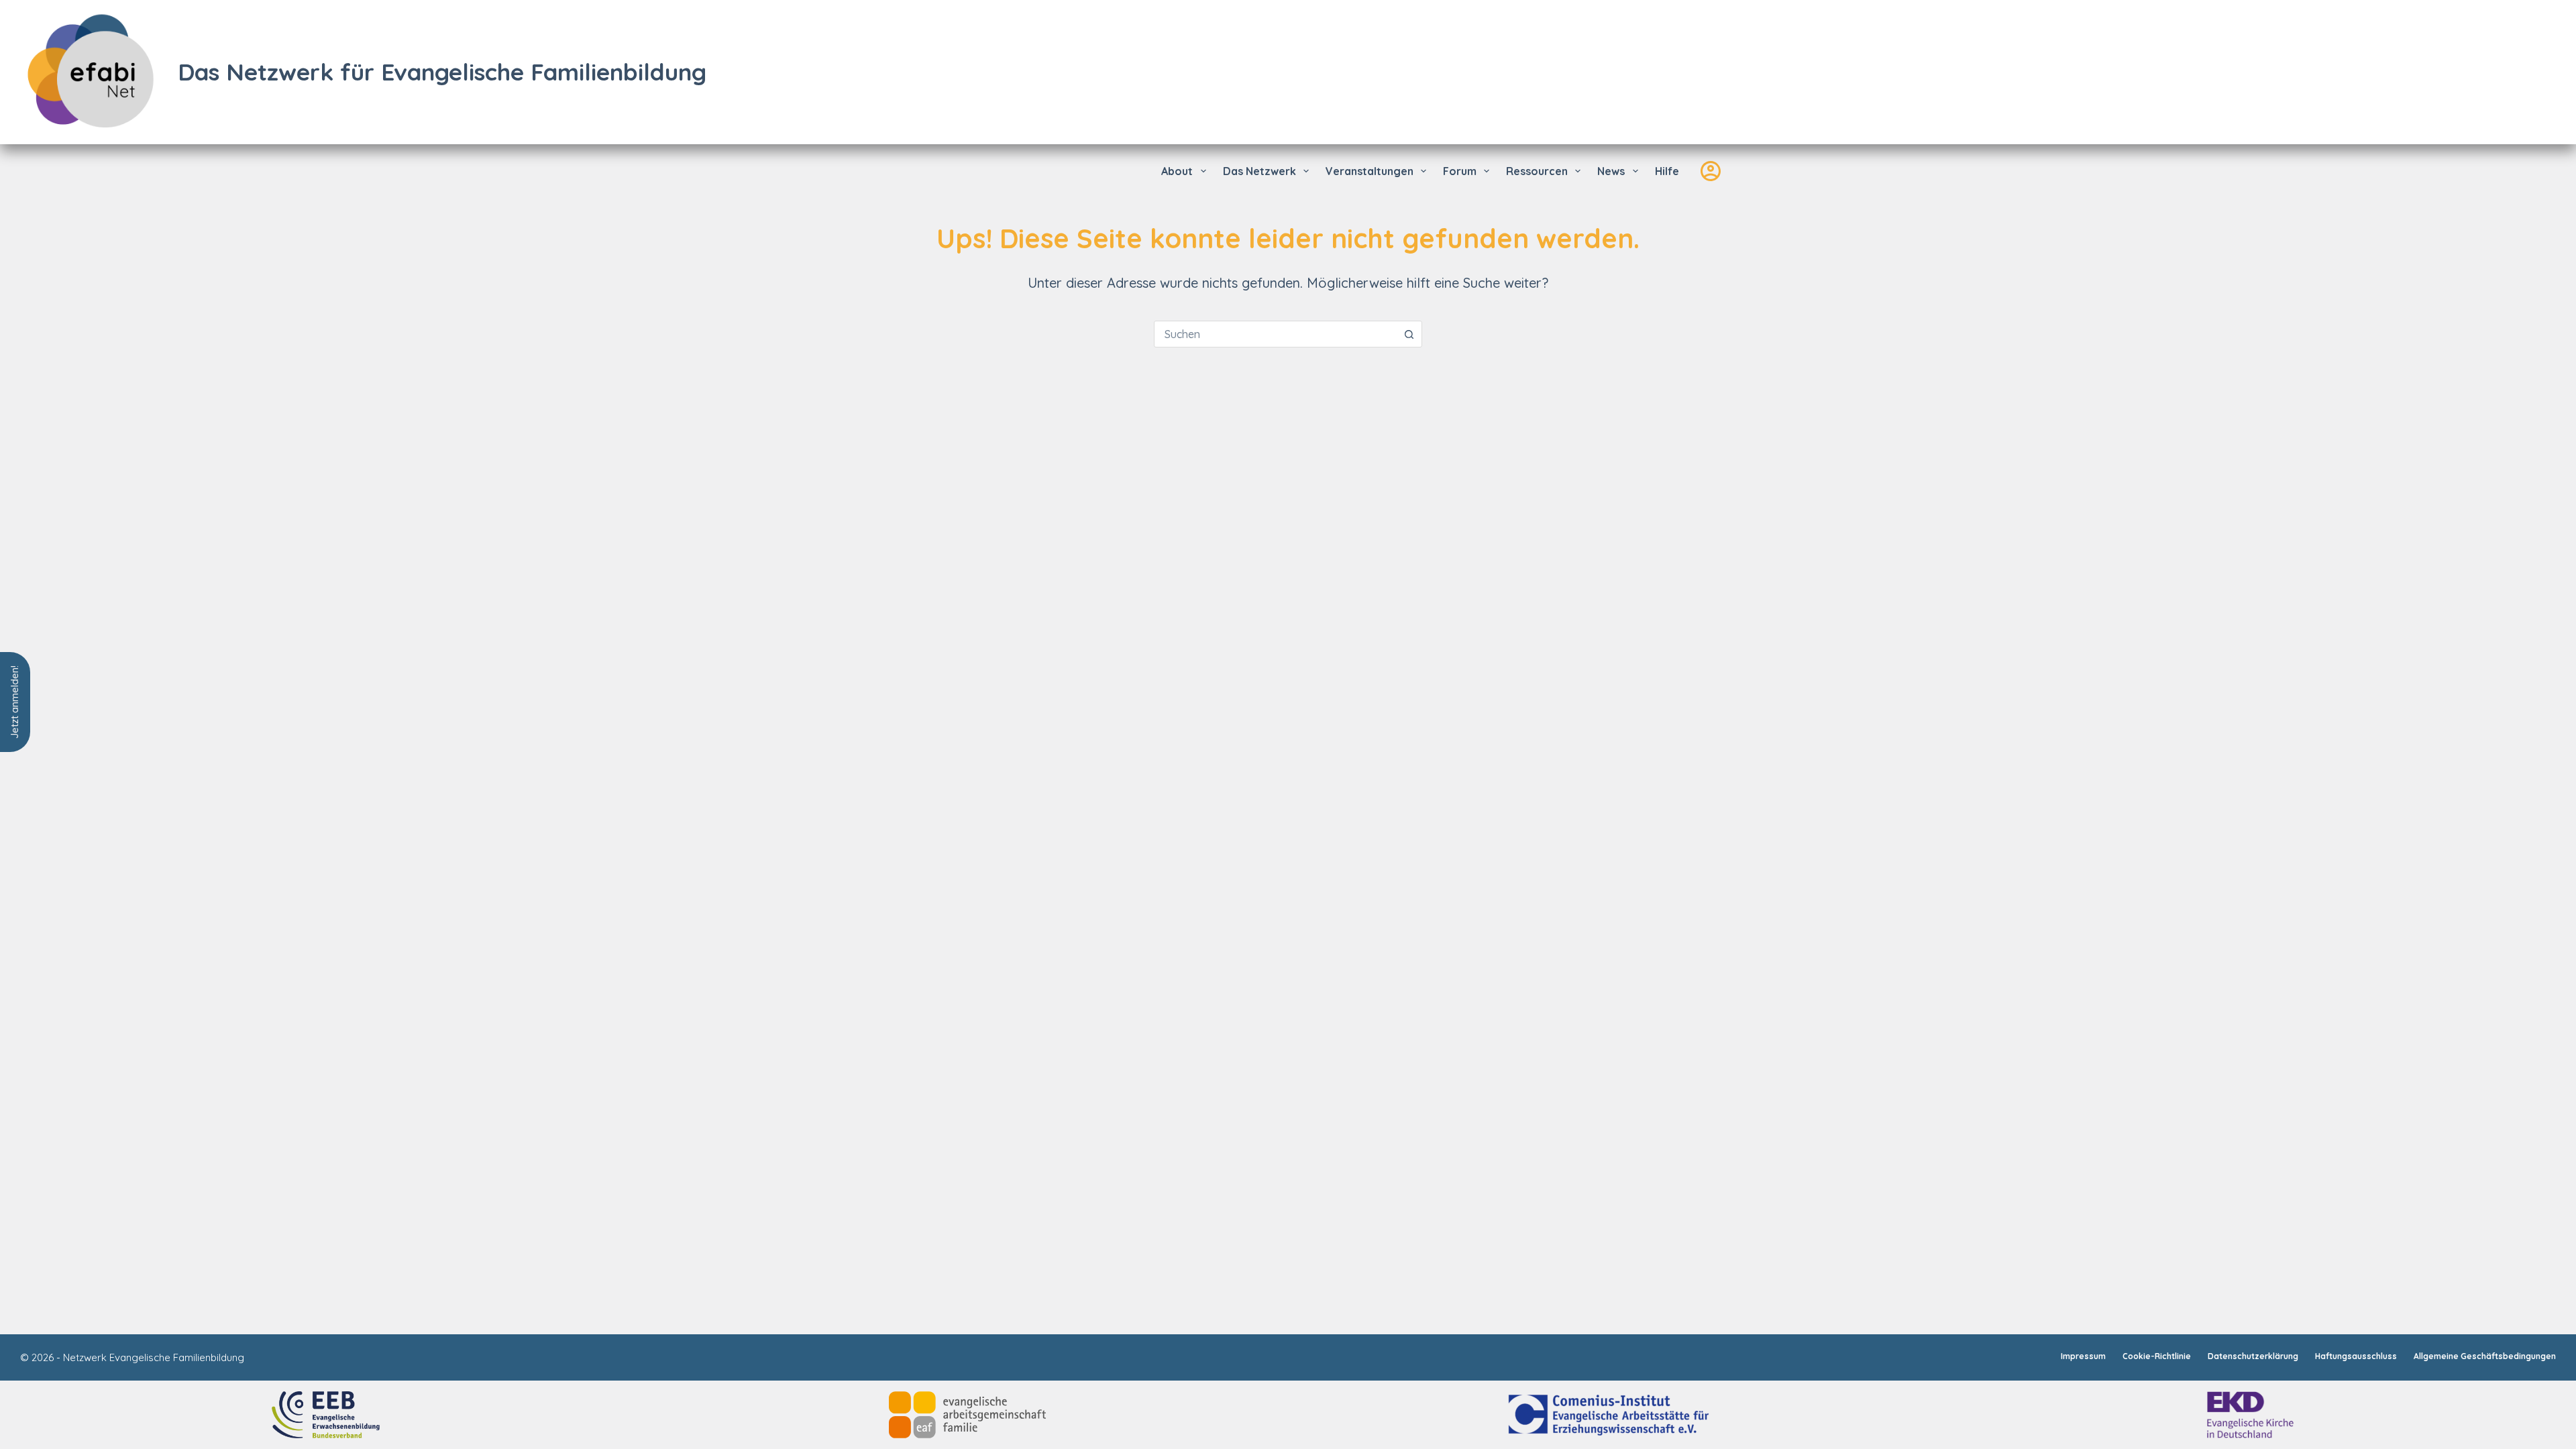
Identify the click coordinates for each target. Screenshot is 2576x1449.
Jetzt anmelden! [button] (14, 702)
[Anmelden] (1711, 171)
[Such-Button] (1409, 334)
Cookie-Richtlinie (2157, 1356)
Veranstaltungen (1370, 171)
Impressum (2083, 1356)
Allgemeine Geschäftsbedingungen (2485, 1356)
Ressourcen (1537, 171)
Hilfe (1667, 171)
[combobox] (1275, 334)
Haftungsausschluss (2356, 1356)
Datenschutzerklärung (2253, 1356)
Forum (1460, 171)
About (1177, 171)
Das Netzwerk (1259, 171)
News (1611, 171)
